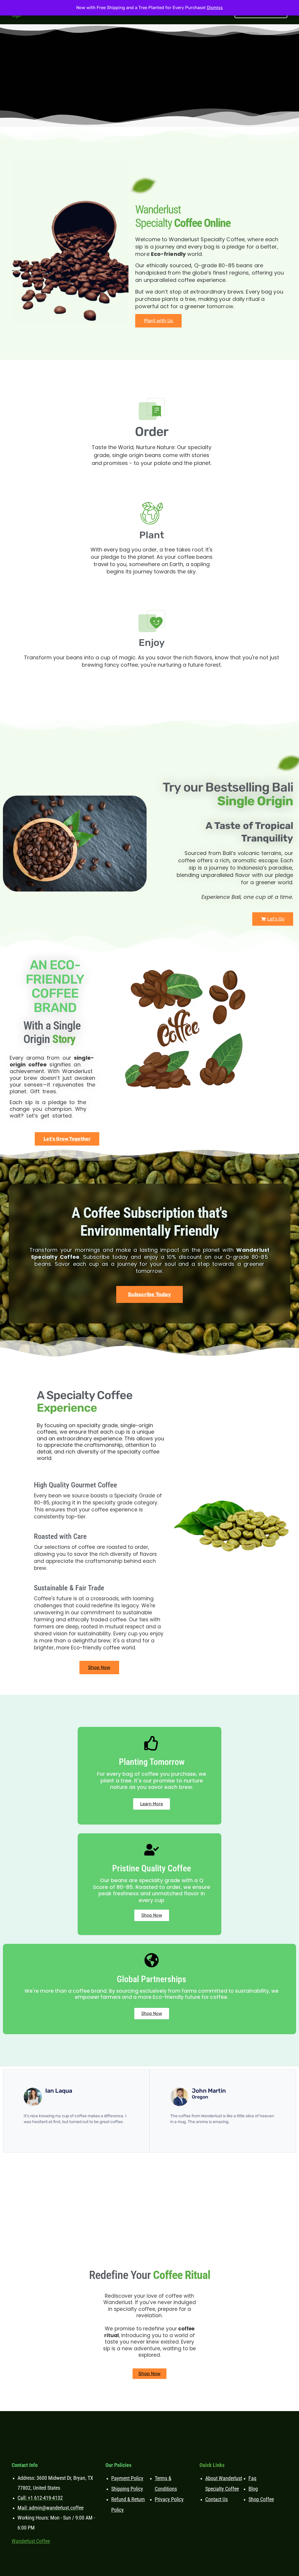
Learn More (152, 1804)
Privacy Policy (169, 2499)
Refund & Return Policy (128, 2505)
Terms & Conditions (166, 2483)
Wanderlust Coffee (31, 2541)
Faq (252, 2478)
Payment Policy (127, 2478)
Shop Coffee (261, 2499)
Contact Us (217, 2499)
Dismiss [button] (215, 8)
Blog (253, 2489)
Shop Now (152, 1915)
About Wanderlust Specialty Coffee (224, 2483)
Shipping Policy (127, 2489)
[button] (273, 919)
